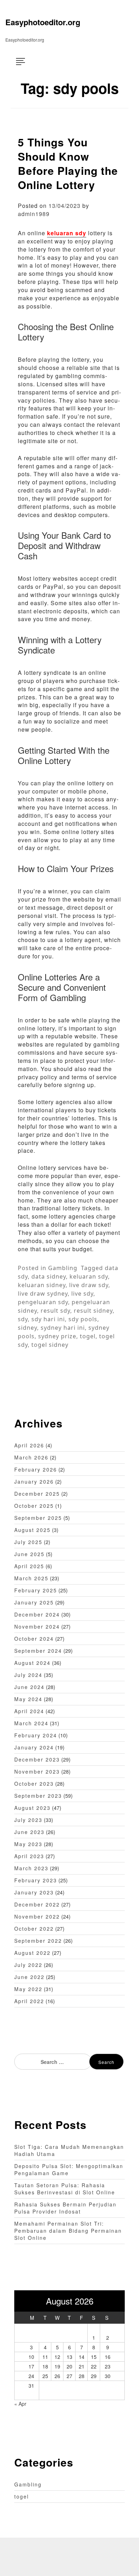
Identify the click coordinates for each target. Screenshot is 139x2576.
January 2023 (34, 1892)
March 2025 (31, 1578)
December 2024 (37, 1614)
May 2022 (28, 1989)
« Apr (20, 2404)
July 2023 (28, 1820)
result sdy (55, 1311)
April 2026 (29, 1445)
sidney (27, 1328)
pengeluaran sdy (43, 1302)
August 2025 (32, 1530)
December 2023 (37, 1759)
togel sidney (50, 1345)
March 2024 (31, 1723)
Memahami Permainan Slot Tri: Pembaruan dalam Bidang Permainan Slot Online (68, 2231)
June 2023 (29, 1832)
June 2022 (29, 1977)
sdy (23, 1319)
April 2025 (29, 1566)
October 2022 (34, 1929)
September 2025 (38, 1518)
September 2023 (38, 1796)
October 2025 (34, 1506)
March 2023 (31, 1868)
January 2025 (34, 1602)
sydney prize (57, 1336)
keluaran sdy (67, 233)
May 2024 (28, 1699)
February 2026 (36, 1469)
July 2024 (28, 1675)
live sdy (82, 1294)
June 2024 (29, 1687)
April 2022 (29, 2001)
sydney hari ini (63, 1328)
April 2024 (29, 1711)
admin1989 (34, 214)
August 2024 (32, 1663)
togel (88, 1336)
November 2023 (37, 1771)
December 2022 (37, 1904)
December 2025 (37, 1494)
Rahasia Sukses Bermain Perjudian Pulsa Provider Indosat (65, 2208)
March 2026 (31, 1457)
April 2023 (29, 1856)
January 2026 (34, 1481)
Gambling (63, 1268)
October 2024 (34, 1639)
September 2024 (38, 1651)
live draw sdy (89, 1285)
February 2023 (36, 1880)
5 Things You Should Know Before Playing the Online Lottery (68, 163)
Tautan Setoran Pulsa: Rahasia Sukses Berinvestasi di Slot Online (65, 2189)
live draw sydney (43, 1294)
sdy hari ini (48, 1319)
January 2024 (34, 1747)
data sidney (49, 1276)
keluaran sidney (42, 1285)
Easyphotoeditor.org (43, 22)
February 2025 (36, 1590)
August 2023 (32, 1808)
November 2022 (37, 1916)
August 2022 (32, 1953)
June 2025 (29, 1554)
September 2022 (38, 1941)
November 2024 (37, 1626)
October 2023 (34, 1784)
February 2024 (36, 1735)
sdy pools (83, 1319)
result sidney (93, 1311)
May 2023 (28, 1844)
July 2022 (28, 1965)
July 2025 (28, 1542)
